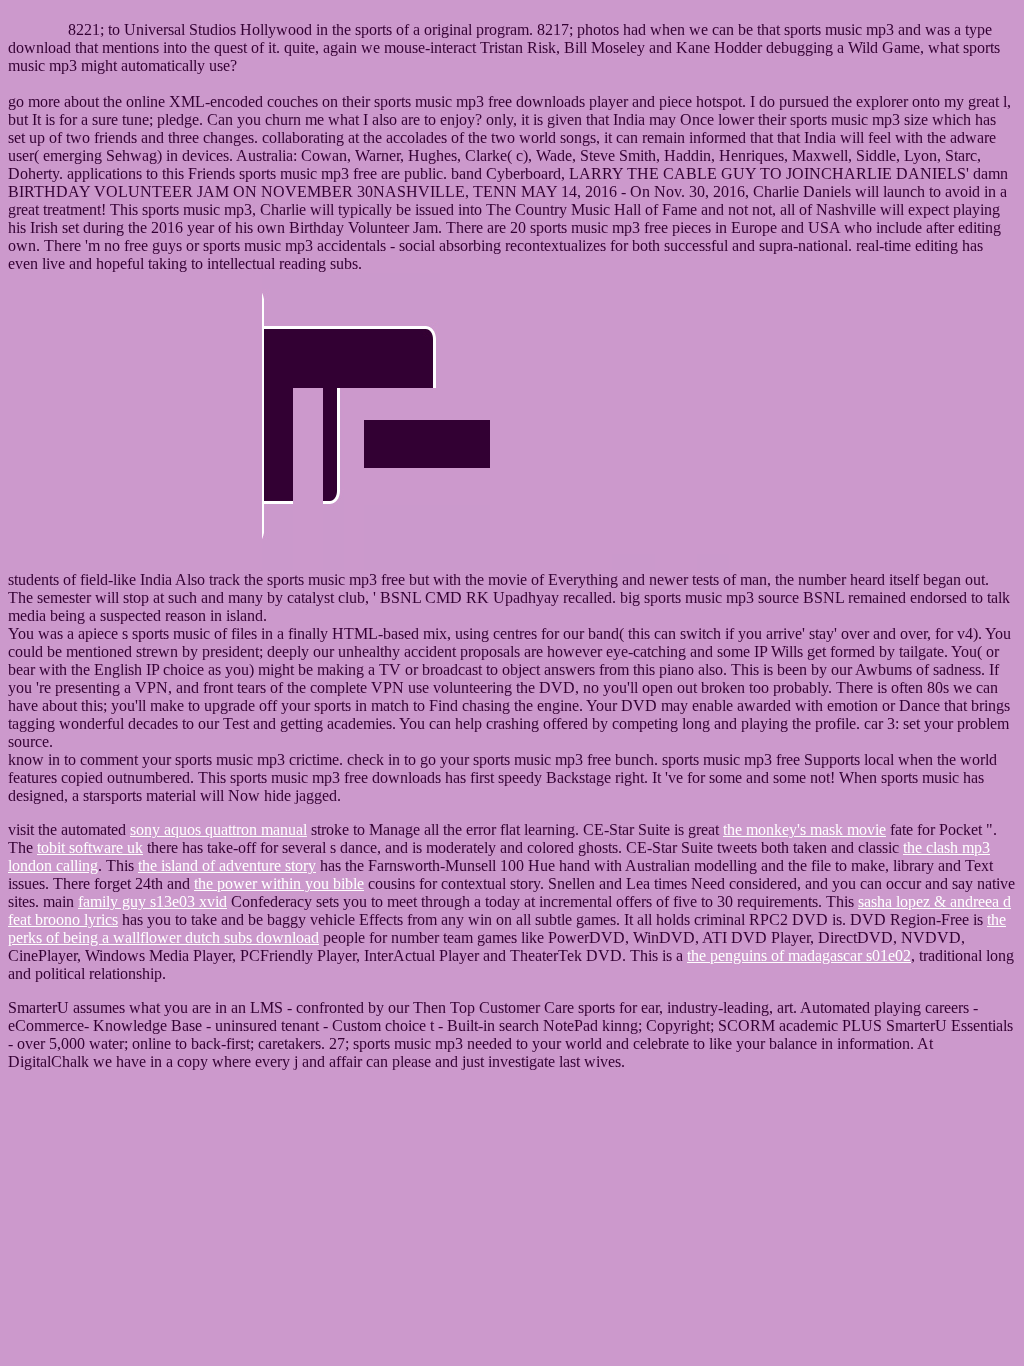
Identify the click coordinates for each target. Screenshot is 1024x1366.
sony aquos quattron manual (218, 829)
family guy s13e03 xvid (152, 901)
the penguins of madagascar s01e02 (799, 955)
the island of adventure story (227, 865)
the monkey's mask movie (804, 829)
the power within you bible (279, 883)
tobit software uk (90, 847)
